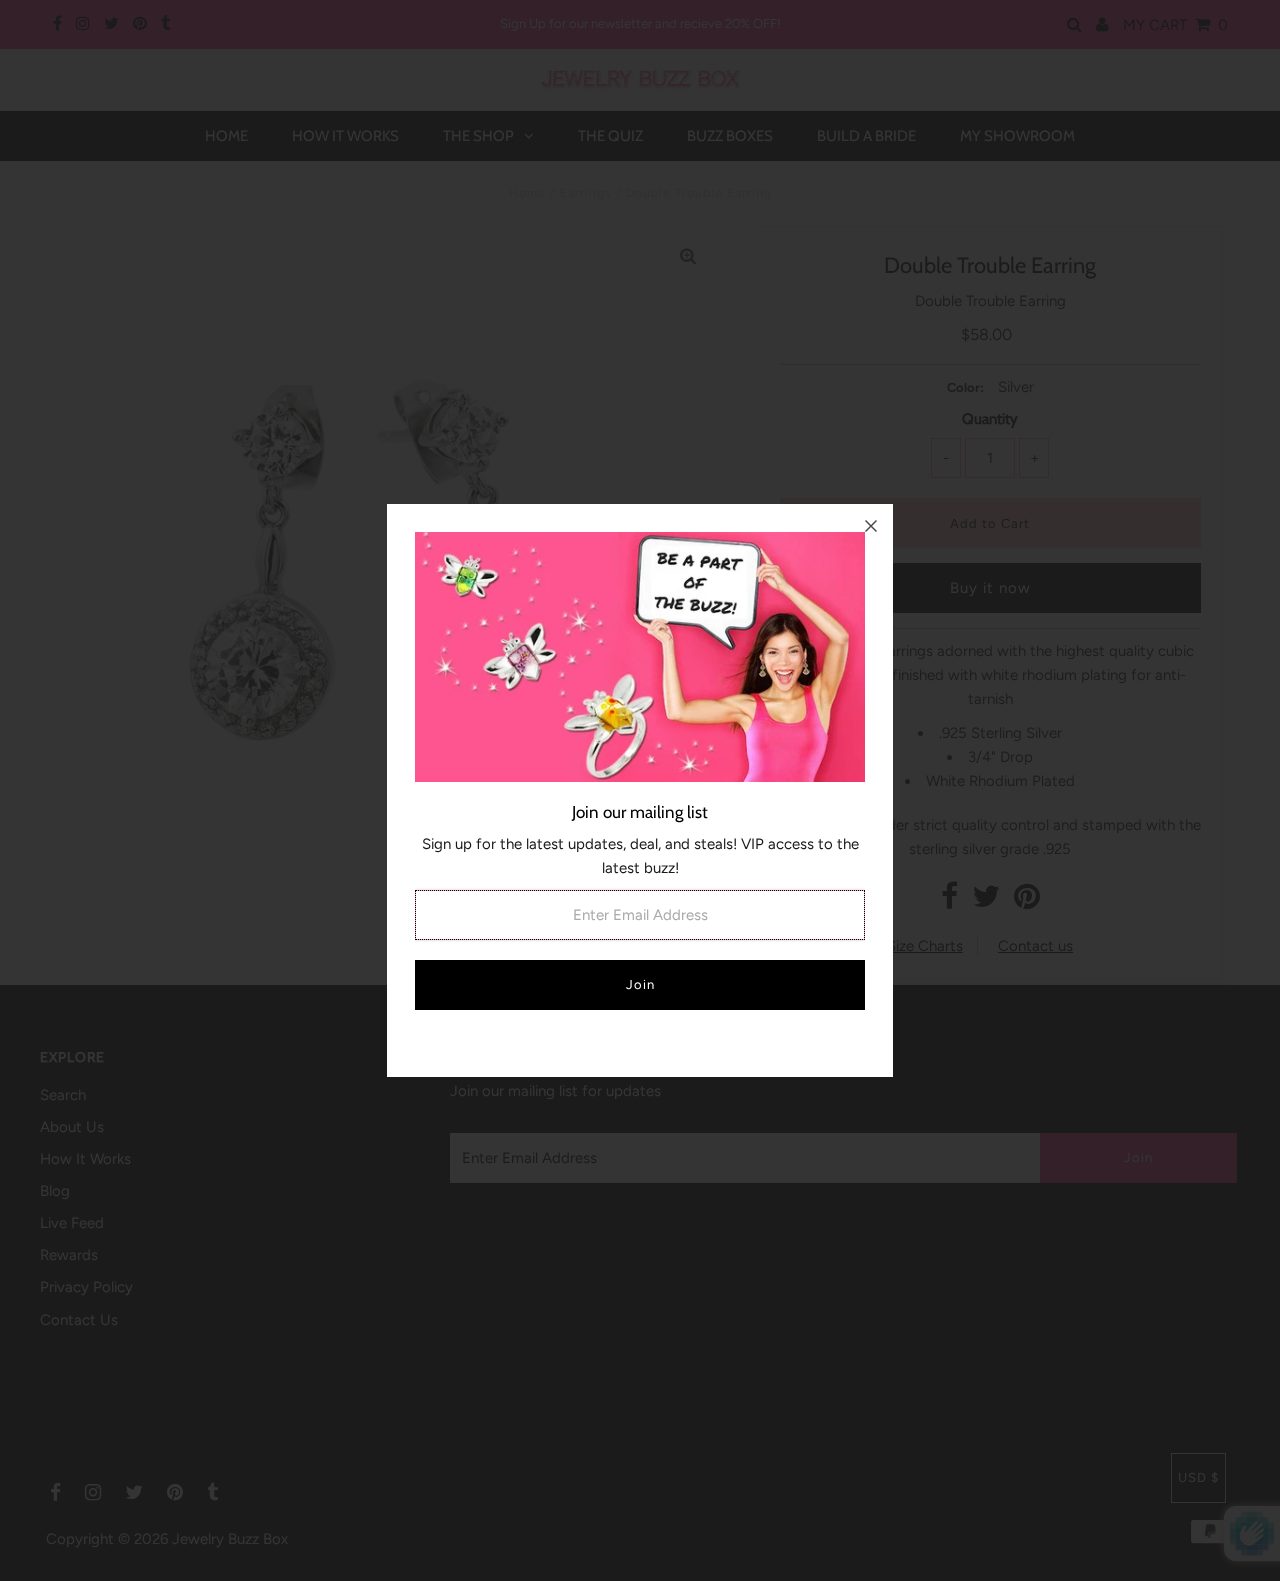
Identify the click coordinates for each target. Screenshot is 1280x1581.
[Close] (871, 526)
